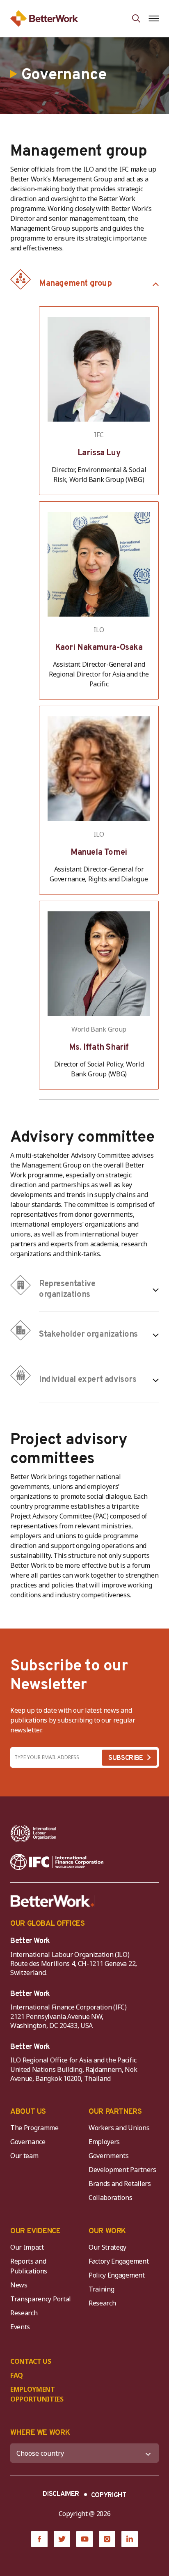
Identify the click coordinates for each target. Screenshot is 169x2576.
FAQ (17, 2375)
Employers (104, 2142)
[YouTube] (84, 2539)
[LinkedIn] (130, 2539)
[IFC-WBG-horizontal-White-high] (57, 1862)
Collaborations (111, 2198)
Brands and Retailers (120, 2184)
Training (101, 2289)
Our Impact (27, 2247)
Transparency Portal (41, 2299)
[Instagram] (107, 2539)
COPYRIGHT (109, 2496)
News (19, 2285)
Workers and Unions (119, 2128)
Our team (24, 2156)
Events (20, 2327)
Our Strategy (107, 2247)
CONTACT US (31, 2361)
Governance (28, 2142)
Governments (108, 2156)
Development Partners (122, 2170)
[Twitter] (62, 2539)
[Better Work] (53, 1901)
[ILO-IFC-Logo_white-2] (33, 1833)
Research (24, 2313)
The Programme (34, 2128)
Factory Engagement (119, 2261)
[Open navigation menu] (154, 18)
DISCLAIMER (61, 2494)
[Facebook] (39, 2539)
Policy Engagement (118, 2275)
